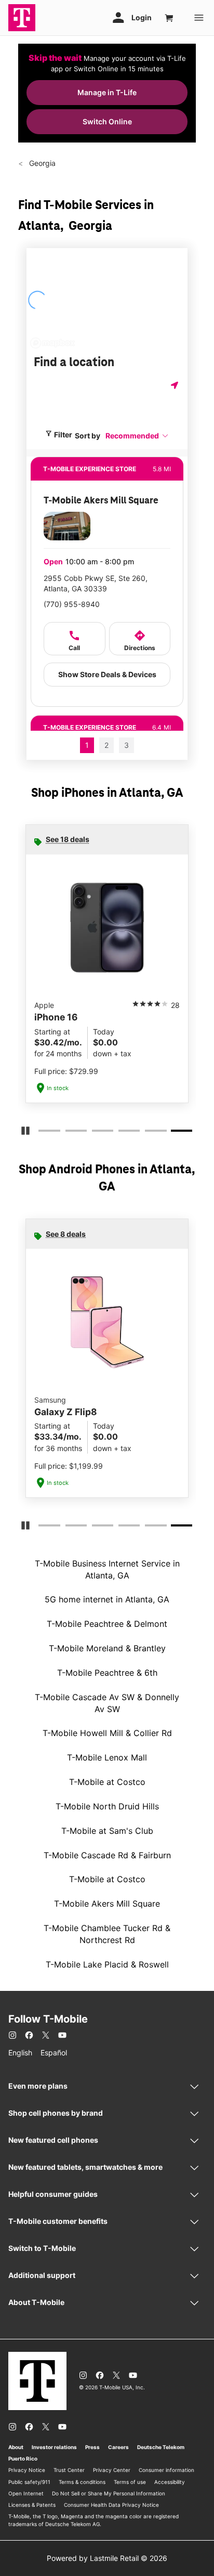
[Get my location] (176, 385)
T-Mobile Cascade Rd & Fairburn (107, 1855)
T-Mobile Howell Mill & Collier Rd (107, 1733)
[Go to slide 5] (148, 1133)
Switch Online (107, 121)
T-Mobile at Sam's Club (107, 1831)
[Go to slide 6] (175, 1133)
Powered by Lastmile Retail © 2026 (107, 2558)
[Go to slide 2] (69, 1133)
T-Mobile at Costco (107, 1782)
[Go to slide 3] (95, 1133)
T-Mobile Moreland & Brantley (107, 1648)
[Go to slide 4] (122, 1133)
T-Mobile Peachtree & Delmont (107, 1624)
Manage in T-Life (107, 92)
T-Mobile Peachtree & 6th (107, 1673)
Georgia (41, 163)
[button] (137, 436)
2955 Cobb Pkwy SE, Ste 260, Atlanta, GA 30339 (96, 583)
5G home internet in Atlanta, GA (107, 1599)
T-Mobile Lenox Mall (107, 1757)
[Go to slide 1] (42, 1133)
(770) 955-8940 (72, 604)
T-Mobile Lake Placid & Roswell (107, 1964)
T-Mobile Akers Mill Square (107, 1904)
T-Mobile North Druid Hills (107, 1806)
